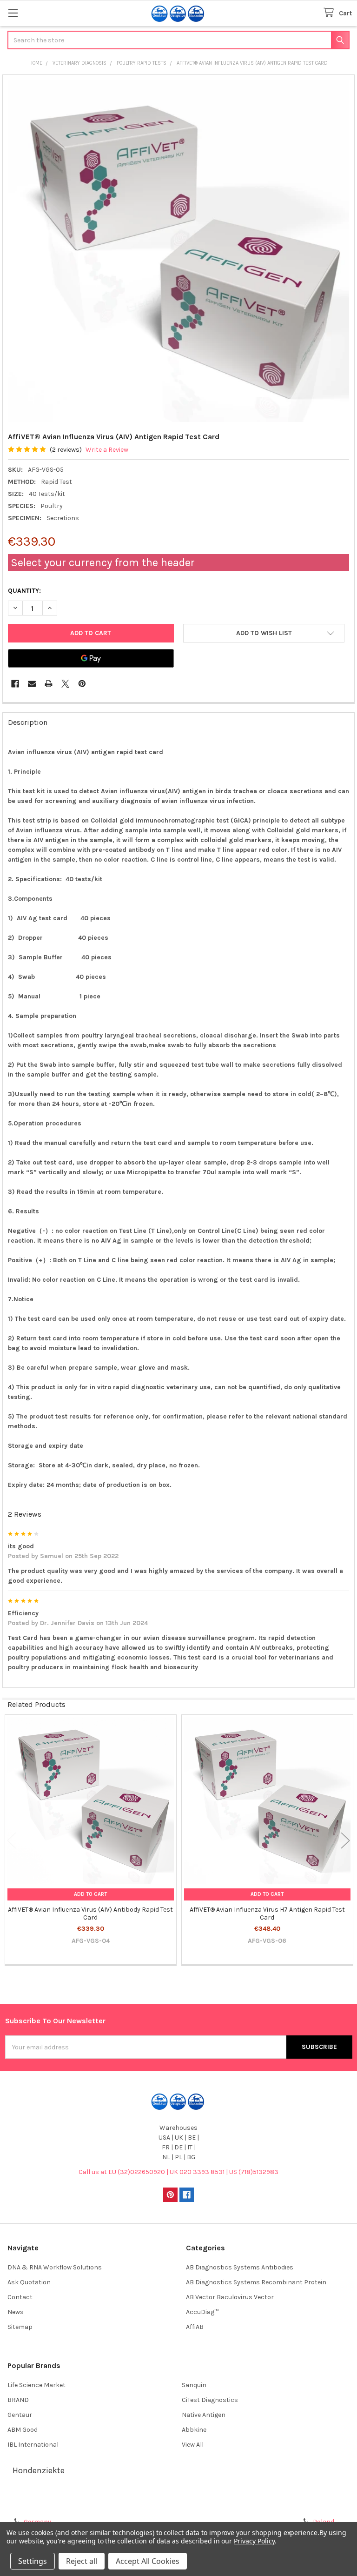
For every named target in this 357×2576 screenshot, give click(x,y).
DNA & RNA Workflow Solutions (55, 2267)
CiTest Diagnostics (210, 2400)
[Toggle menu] (13, 13)
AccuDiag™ (202, 2312)
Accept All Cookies (148, 2561)
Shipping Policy (135, 2502)
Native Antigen (204, 2415)
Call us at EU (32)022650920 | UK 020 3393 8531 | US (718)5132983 (178, 2172)
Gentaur (20, 2415)
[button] (264, 633)
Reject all (82, 2561)
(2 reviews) (66, 450)
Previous (12, 1841)
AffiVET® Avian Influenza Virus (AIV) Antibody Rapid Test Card (90, 1914)
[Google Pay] (91, 658)
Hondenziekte (39, 2470)
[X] (65, 684)
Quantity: (24, 591)
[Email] (32, 684)
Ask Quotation (29, 2282)
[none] (179, 251)
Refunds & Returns (222, 2502)
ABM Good (23, 2430)
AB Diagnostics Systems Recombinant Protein (256, 2282)
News (16, 2312)
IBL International (33, 2445)
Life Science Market (36, 2385)
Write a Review (107, 450)
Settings (33, 2561)
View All (193, 2445)
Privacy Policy (309, 2502)
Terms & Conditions (48, 2502)
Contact (20, 2297)
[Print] (49, 684)
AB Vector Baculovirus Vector (230, 2297)
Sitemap (20, 2327)
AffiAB (195, 2327)
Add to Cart (90, 1894)
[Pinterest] (82, 684)
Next (345, 1841)
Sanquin (194, 2385)
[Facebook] (15, 684)
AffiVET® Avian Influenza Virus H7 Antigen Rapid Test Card (267, 1914)
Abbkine (194, 2430)
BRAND (18, 2400)
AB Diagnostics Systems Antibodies (240, 2267)
